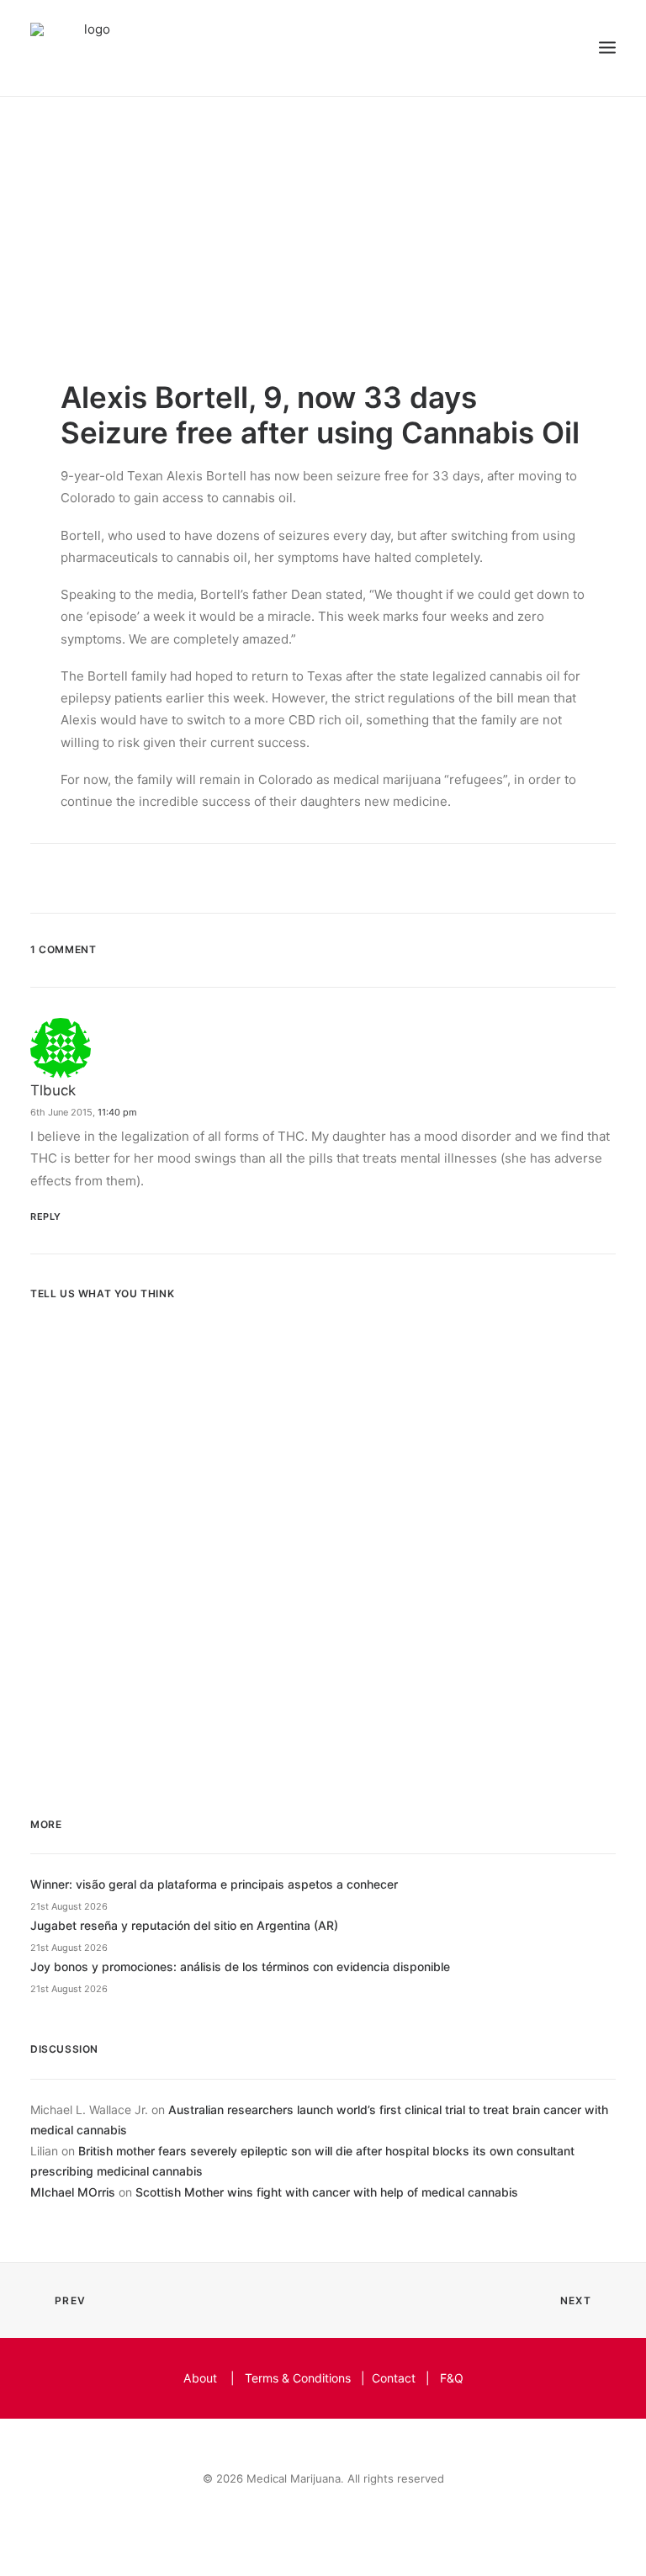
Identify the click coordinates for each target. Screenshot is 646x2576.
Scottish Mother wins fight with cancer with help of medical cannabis (327, 2192)
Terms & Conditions (298, 2378)
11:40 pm (117, 1112)
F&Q (452, 2378)
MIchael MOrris (73, 2192)
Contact (394, 2378)
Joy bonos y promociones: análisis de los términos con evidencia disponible (240, 1966)
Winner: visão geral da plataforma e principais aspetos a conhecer (214, 1884)
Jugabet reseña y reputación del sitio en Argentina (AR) (184, 1925)
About (200, 2378)
